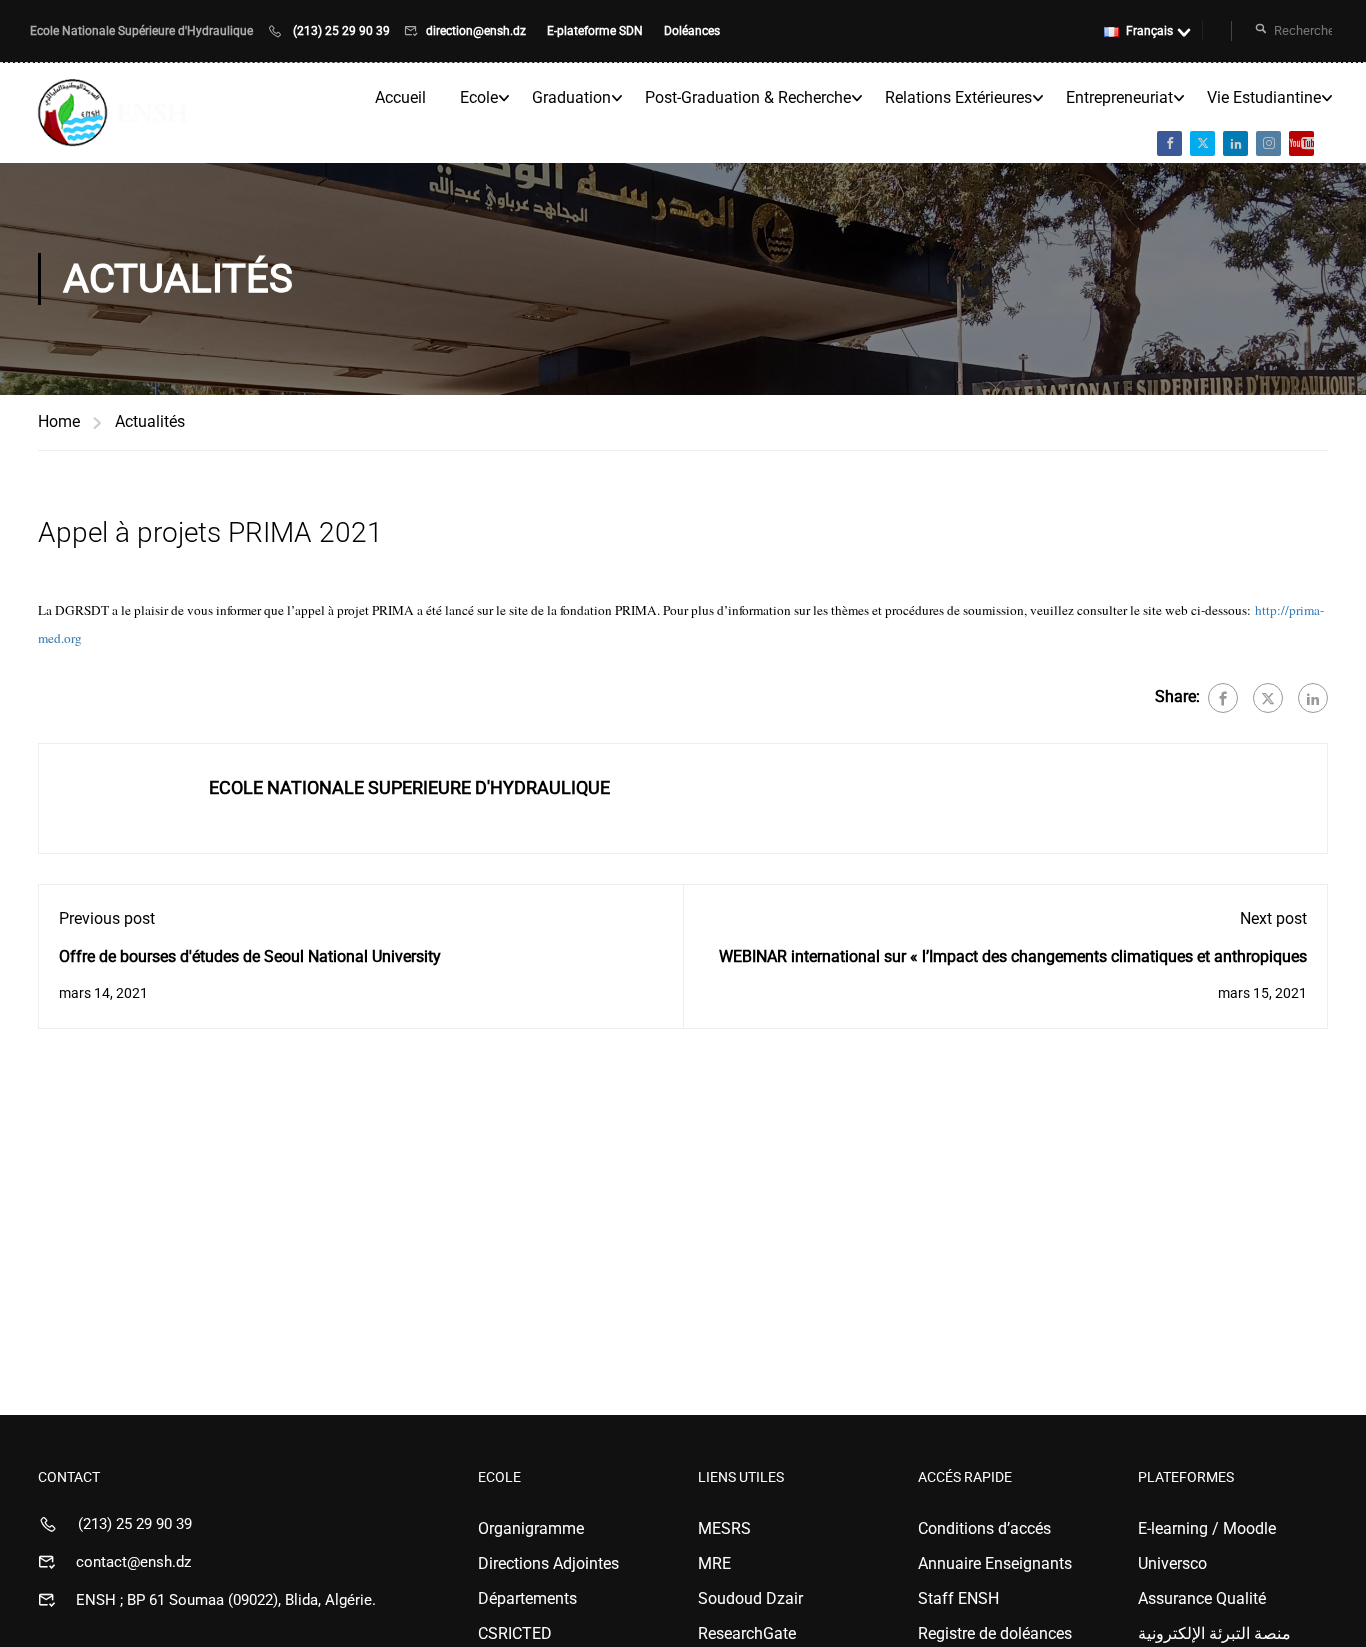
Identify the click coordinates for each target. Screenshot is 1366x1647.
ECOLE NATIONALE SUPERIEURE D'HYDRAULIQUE (409, 787)
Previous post (107, 918)
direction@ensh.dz (477, 31)
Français (1149, 31)
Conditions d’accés (984, 1528)
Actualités (150, 421)
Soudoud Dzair (750, 1598)
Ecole (479, 97)
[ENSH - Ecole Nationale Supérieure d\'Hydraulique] (115, 113)
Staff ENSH (958, 1598)
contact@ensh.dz (133, 1562)
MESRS (724, 1528)
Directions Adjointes (548, 1563)
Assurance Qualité (1202, 1598)
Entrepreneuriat (1119, 97)
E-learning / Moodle (1207, 1528)
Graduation (571, 97)
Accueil (400, 97)
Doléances (692, 31)
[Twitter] (1268, 698)
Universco (1172, 1563)
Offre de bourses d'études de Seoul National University (250, 956)
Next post (1273, 918)
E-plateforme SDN (596, 31)
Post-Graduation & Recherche (748, 97)
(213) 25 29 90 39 (341, 31)
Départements (527, 1598)
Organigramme (531, 1528)
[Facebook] (1223, 698)
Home (59, 421)
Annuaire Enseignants (995, 1563)
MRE (714, 1563)
